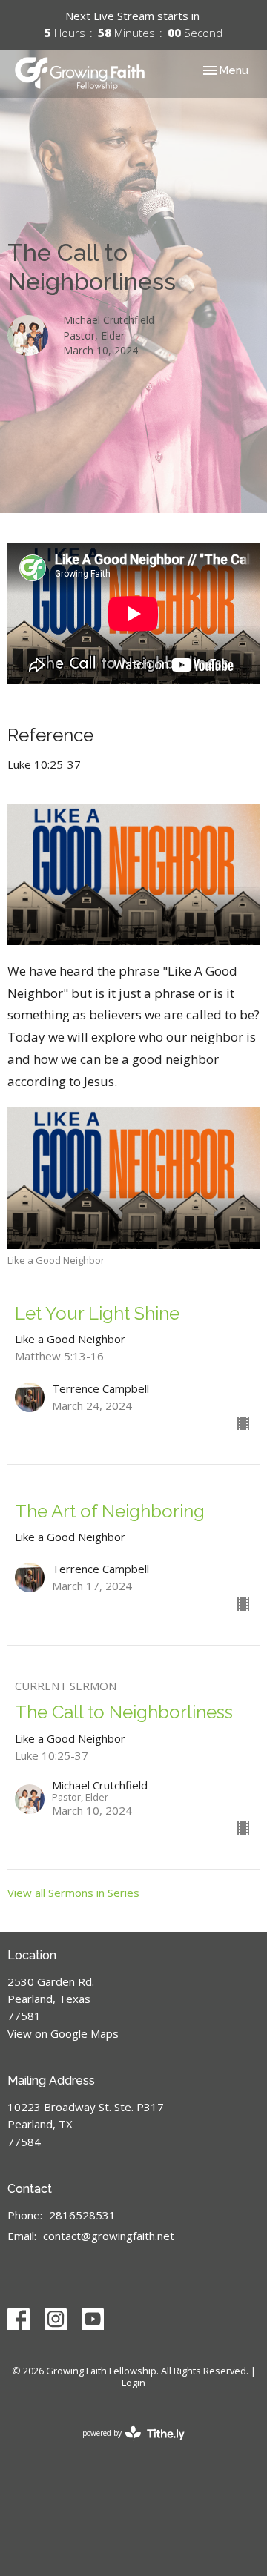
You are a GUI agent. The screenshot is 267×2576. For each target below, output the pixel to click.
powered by (126, 2446)
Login (133, 2383)
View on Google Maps (63, 2033)
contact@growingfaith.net (109, 2236)
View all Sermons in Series (73, 1893)
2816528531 (82, 2215)
